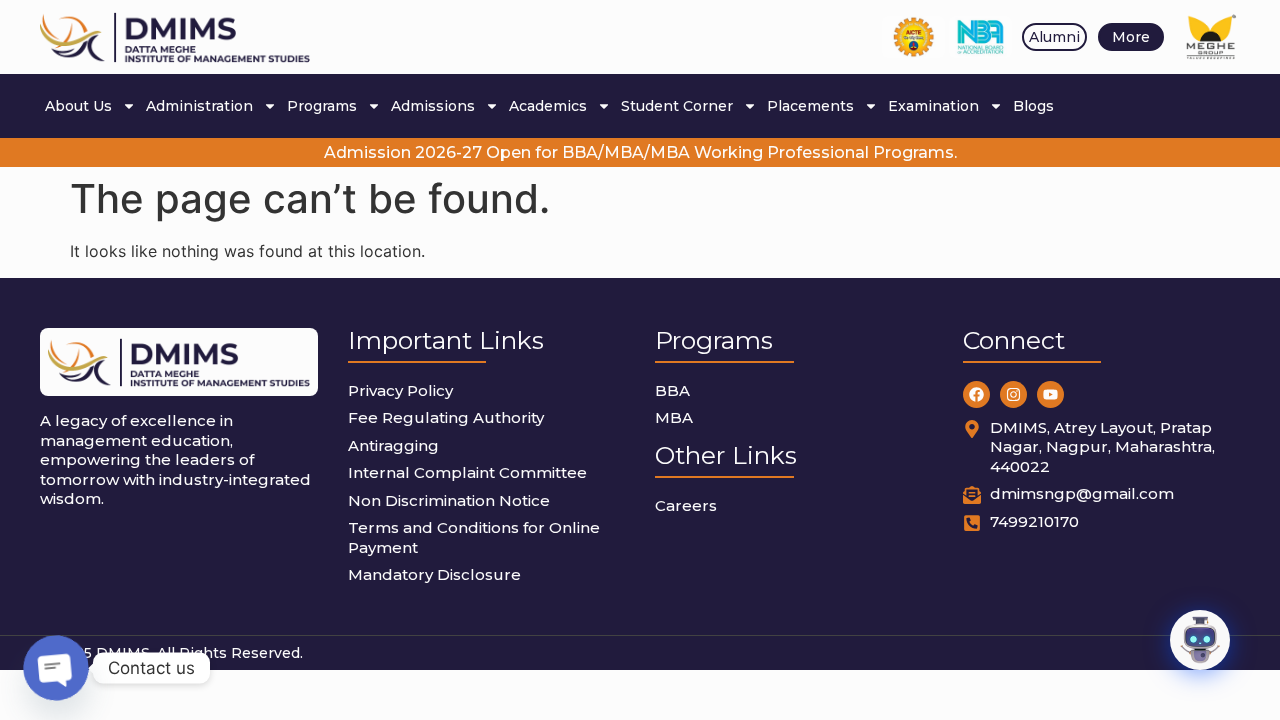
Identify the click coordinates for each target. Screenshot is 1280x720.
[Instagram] (1013, 394)
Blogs (1033, 106)
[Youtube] (1050, 394)
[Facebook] (976, 394)
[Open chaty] (56, 668)
